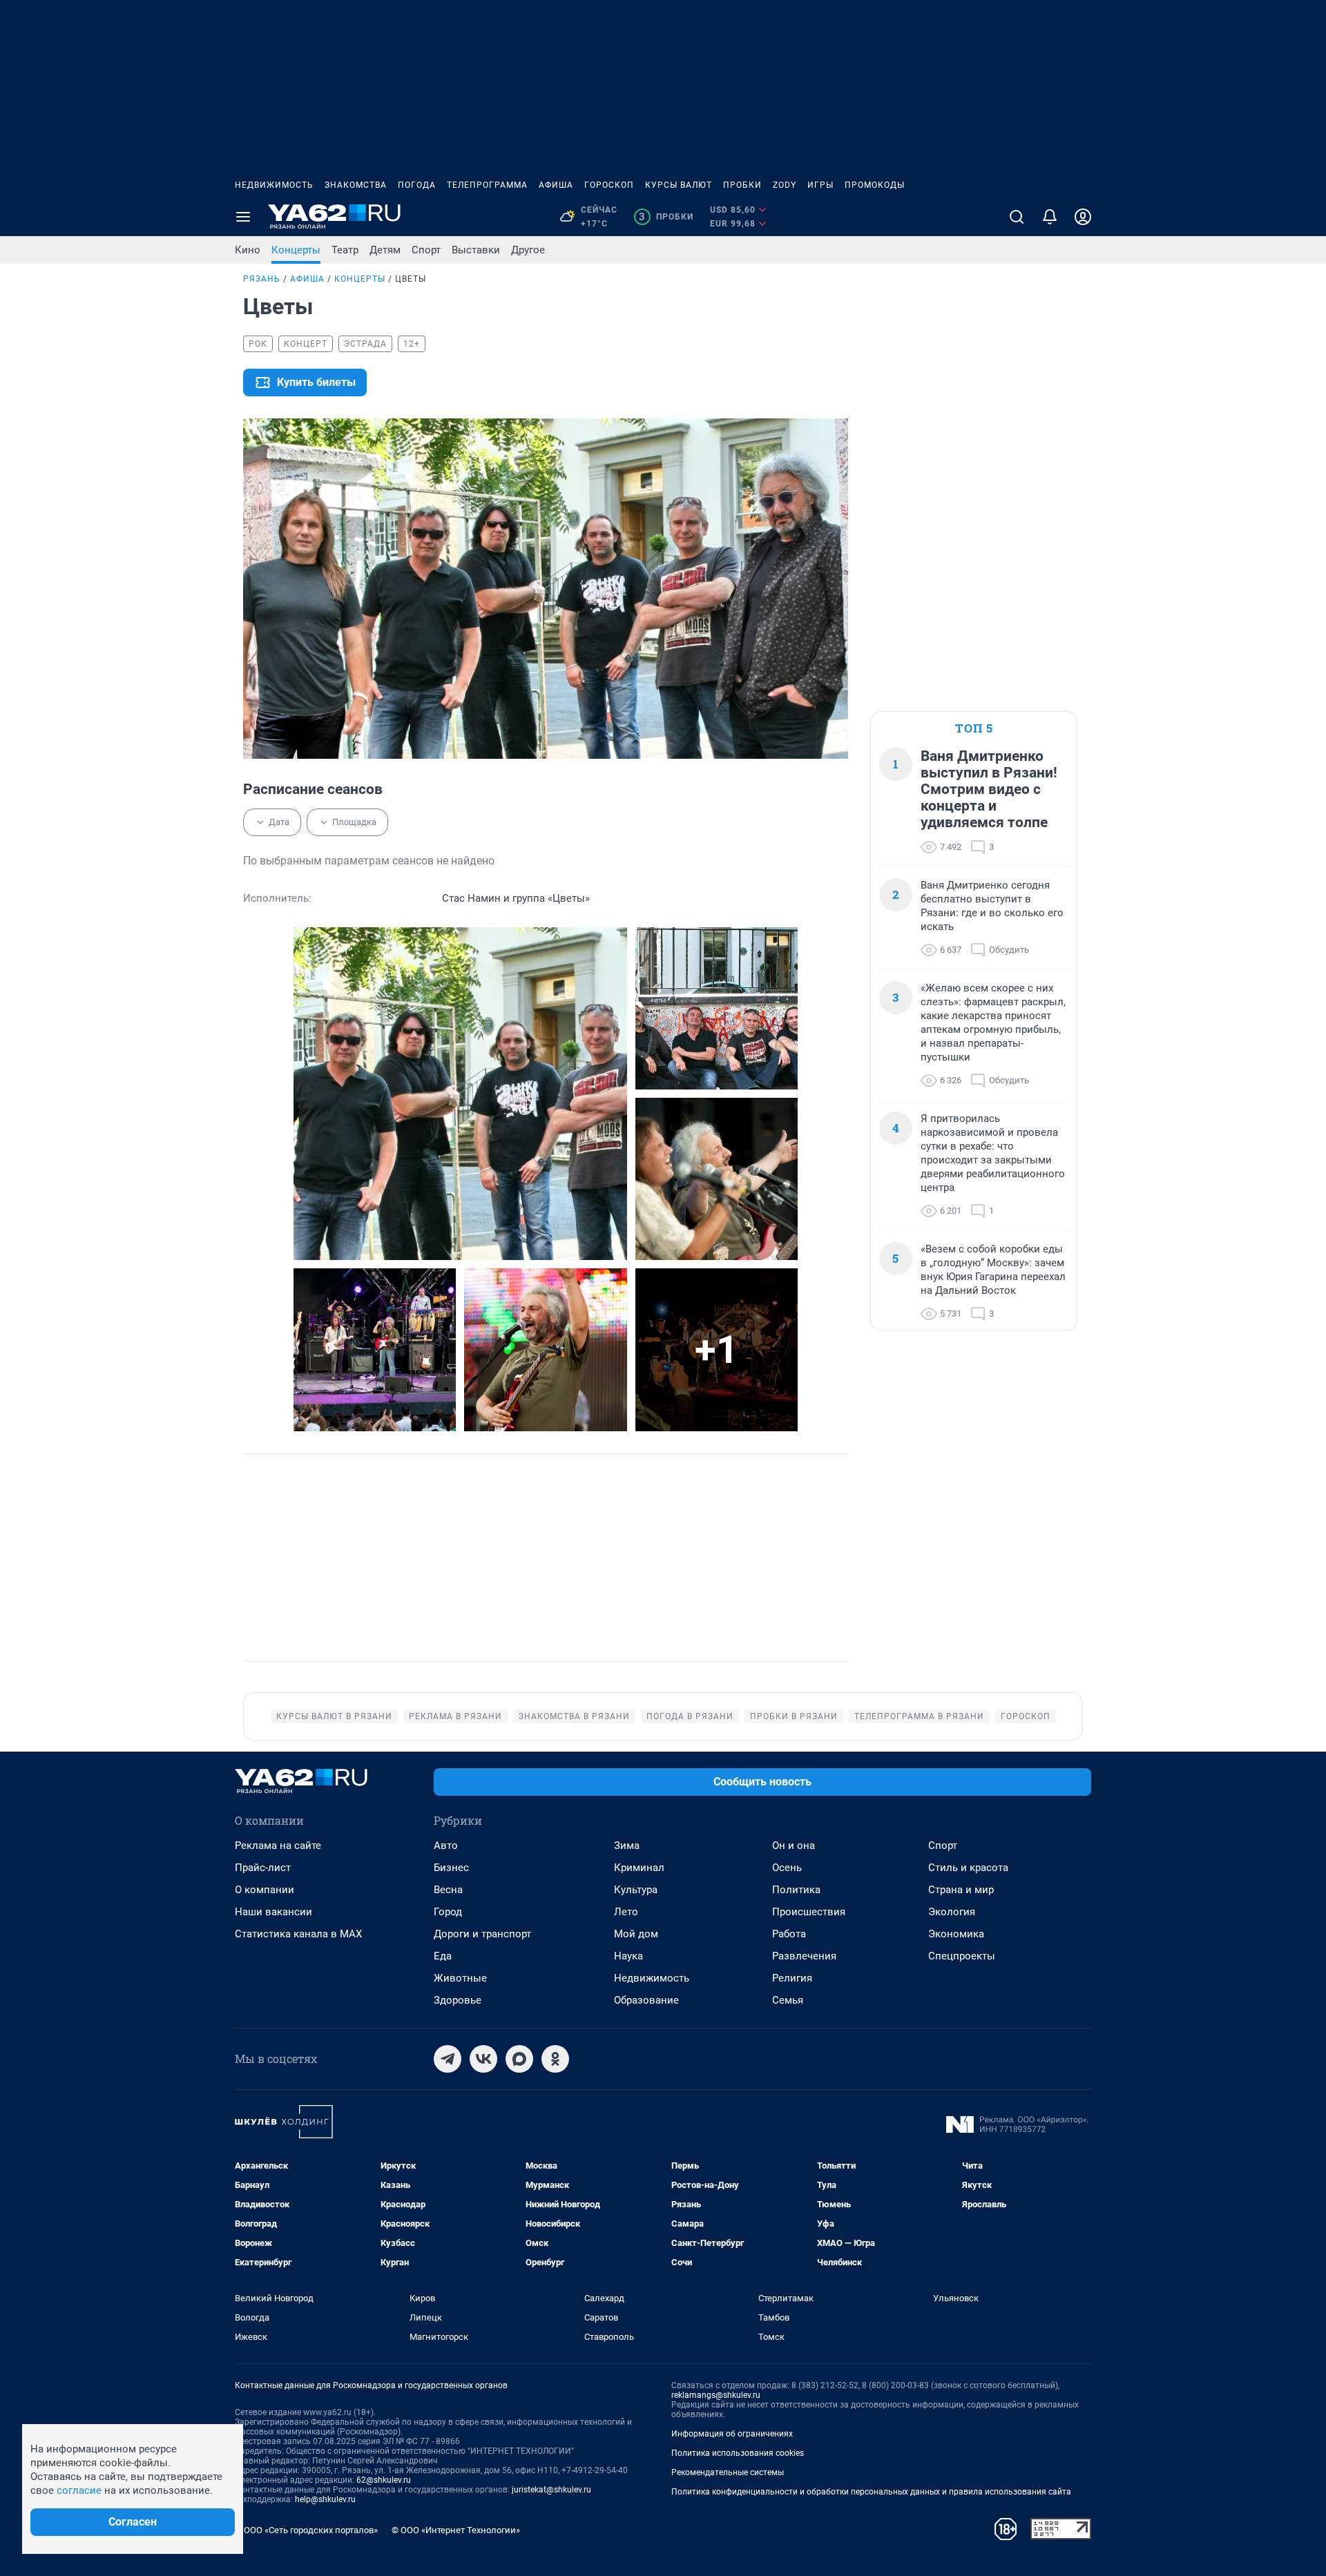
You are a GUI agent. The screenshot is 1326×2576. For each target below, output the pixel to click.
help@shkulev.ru (325, 2499)
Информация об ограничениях (732, 2434)
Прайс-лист (263, 1868)
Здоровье (458, 2000)
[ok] (555, 2059)
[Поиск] (1017, 217)
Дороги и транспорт (482, 1934)
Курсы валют (679, 185)
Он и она (794, 1846)
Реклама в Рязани (455, 1716)
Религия (792, 1978)
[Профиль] (1083, 217)
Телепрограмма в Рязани (919, 1716)
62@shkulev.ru (384, 2480)
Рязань (262, 279)
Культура (636, 1890)
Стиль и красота (968, 1868)
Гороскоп (609, 185)
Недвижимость (274, 185)
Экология (952, 1912)
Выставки (476, 250)
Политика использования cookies (738, 2453)
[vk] (483, 2059)
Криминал (639, 1868)
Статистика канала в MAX (298, 1934)
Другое (528, 250)
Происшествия (809, 1912)
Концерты (296, 250)
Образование (646, 2000)
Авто (446, 1846)
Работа (789, 1934)
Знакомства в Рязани (574, 1716)
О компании (265, 1890)
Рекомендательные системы (728, 2472)
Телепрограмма (487, 185)
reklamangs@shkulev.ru (716, 2395)
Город (448, 1912)
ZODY (785, 185)
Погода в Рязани (690, 1716)
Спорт (426, 250)
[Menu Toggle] (243, 217)
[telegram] (448, 2059)
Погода (417, 185)
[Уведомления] (1050, 217)
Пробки (742, 185)
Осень (787, 1868)
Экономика (956, 1934)
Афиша (556, 185)
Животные (460, 1978)
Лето (626, 1912)
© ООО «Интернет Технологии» (456, 2530)
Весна (448, 1890)
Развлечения (804, 1956)
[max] (519, 2059)
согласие (79, 2490)
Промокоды (875, 185)
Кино (248, 250)
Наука (628, 1956)
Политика (796, 1890)
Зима (627, 1846)
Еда (443, 1956)
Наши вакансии (273, 1912)
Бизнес (451, 1868)
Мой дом (636, 1934)
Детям (385, 250)
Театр (345, 250)
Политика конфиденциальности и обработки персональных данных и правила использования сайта (871, 2492)
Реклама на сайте (278, 1846)
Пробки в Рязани (794, 1716)
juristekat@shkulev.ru (551, 2490)
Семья (788, 2000)
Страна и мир (961, 1890)
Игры (820, 185)
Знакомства (356, 185)
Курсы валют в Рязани (334, 1716)
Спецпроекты (962, 1956)
